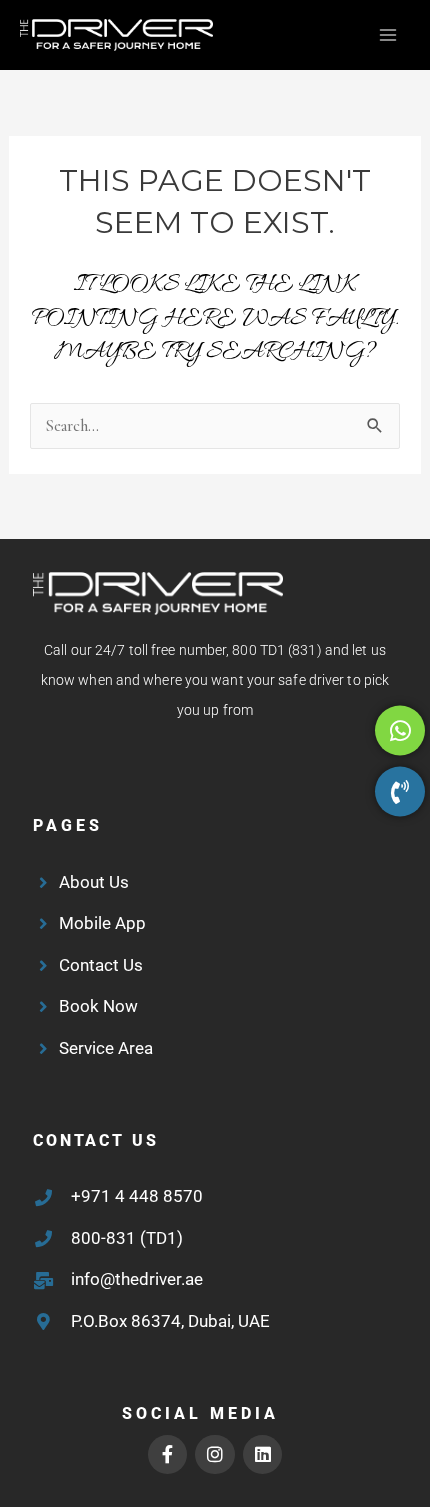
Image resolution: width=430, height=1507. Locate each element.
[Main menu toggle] (387, 35)
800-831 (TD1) (127, 1238)
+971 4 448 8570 (137, 1196)
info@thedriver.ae (137, 1279)
